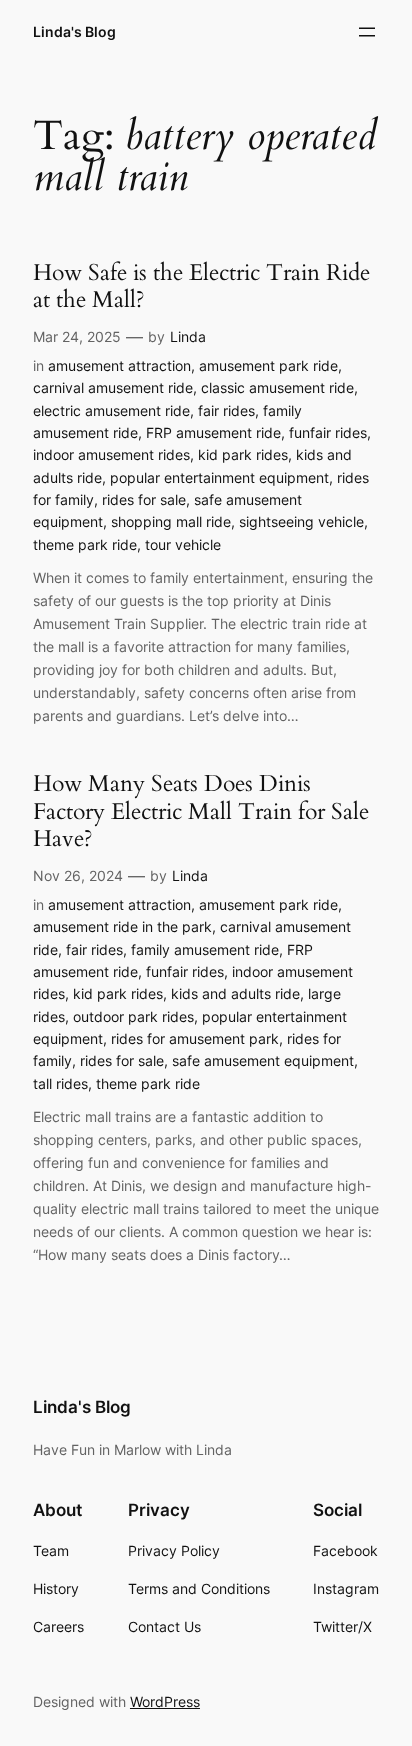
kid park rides (243, 454)
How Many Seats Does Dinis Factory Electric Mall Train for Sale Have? (201, 811)
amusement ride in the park (122, 926)
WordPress (165, 1701)
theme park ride (85, 544)
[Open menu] (367, 32)
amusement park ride (268, 365)
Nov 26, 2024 (78, 875)
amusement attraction (119, 365)
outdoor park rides (133, 1016)
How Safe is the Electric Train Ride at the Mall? (201, 286)
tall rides (60, 1083)
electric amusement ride (111, 410)
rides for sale (144, 499)
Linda (188, 336)
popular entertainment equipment (219, 477)
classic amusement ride (277, 387)
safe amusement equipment (263, 1060)
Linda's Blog (74, 31)
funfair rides (328, 432)
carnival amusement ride (113, 387)
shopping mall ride (171, 521)
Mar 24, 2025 (77, 336)
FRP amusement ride (213, 432)
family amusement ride (205, 949)
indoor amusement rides (111, 454)
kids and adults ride (235, 993)
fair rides (226, 410)
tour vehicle (183, 544)
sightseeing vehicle (301, 521)
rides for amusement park (195, 1038)
